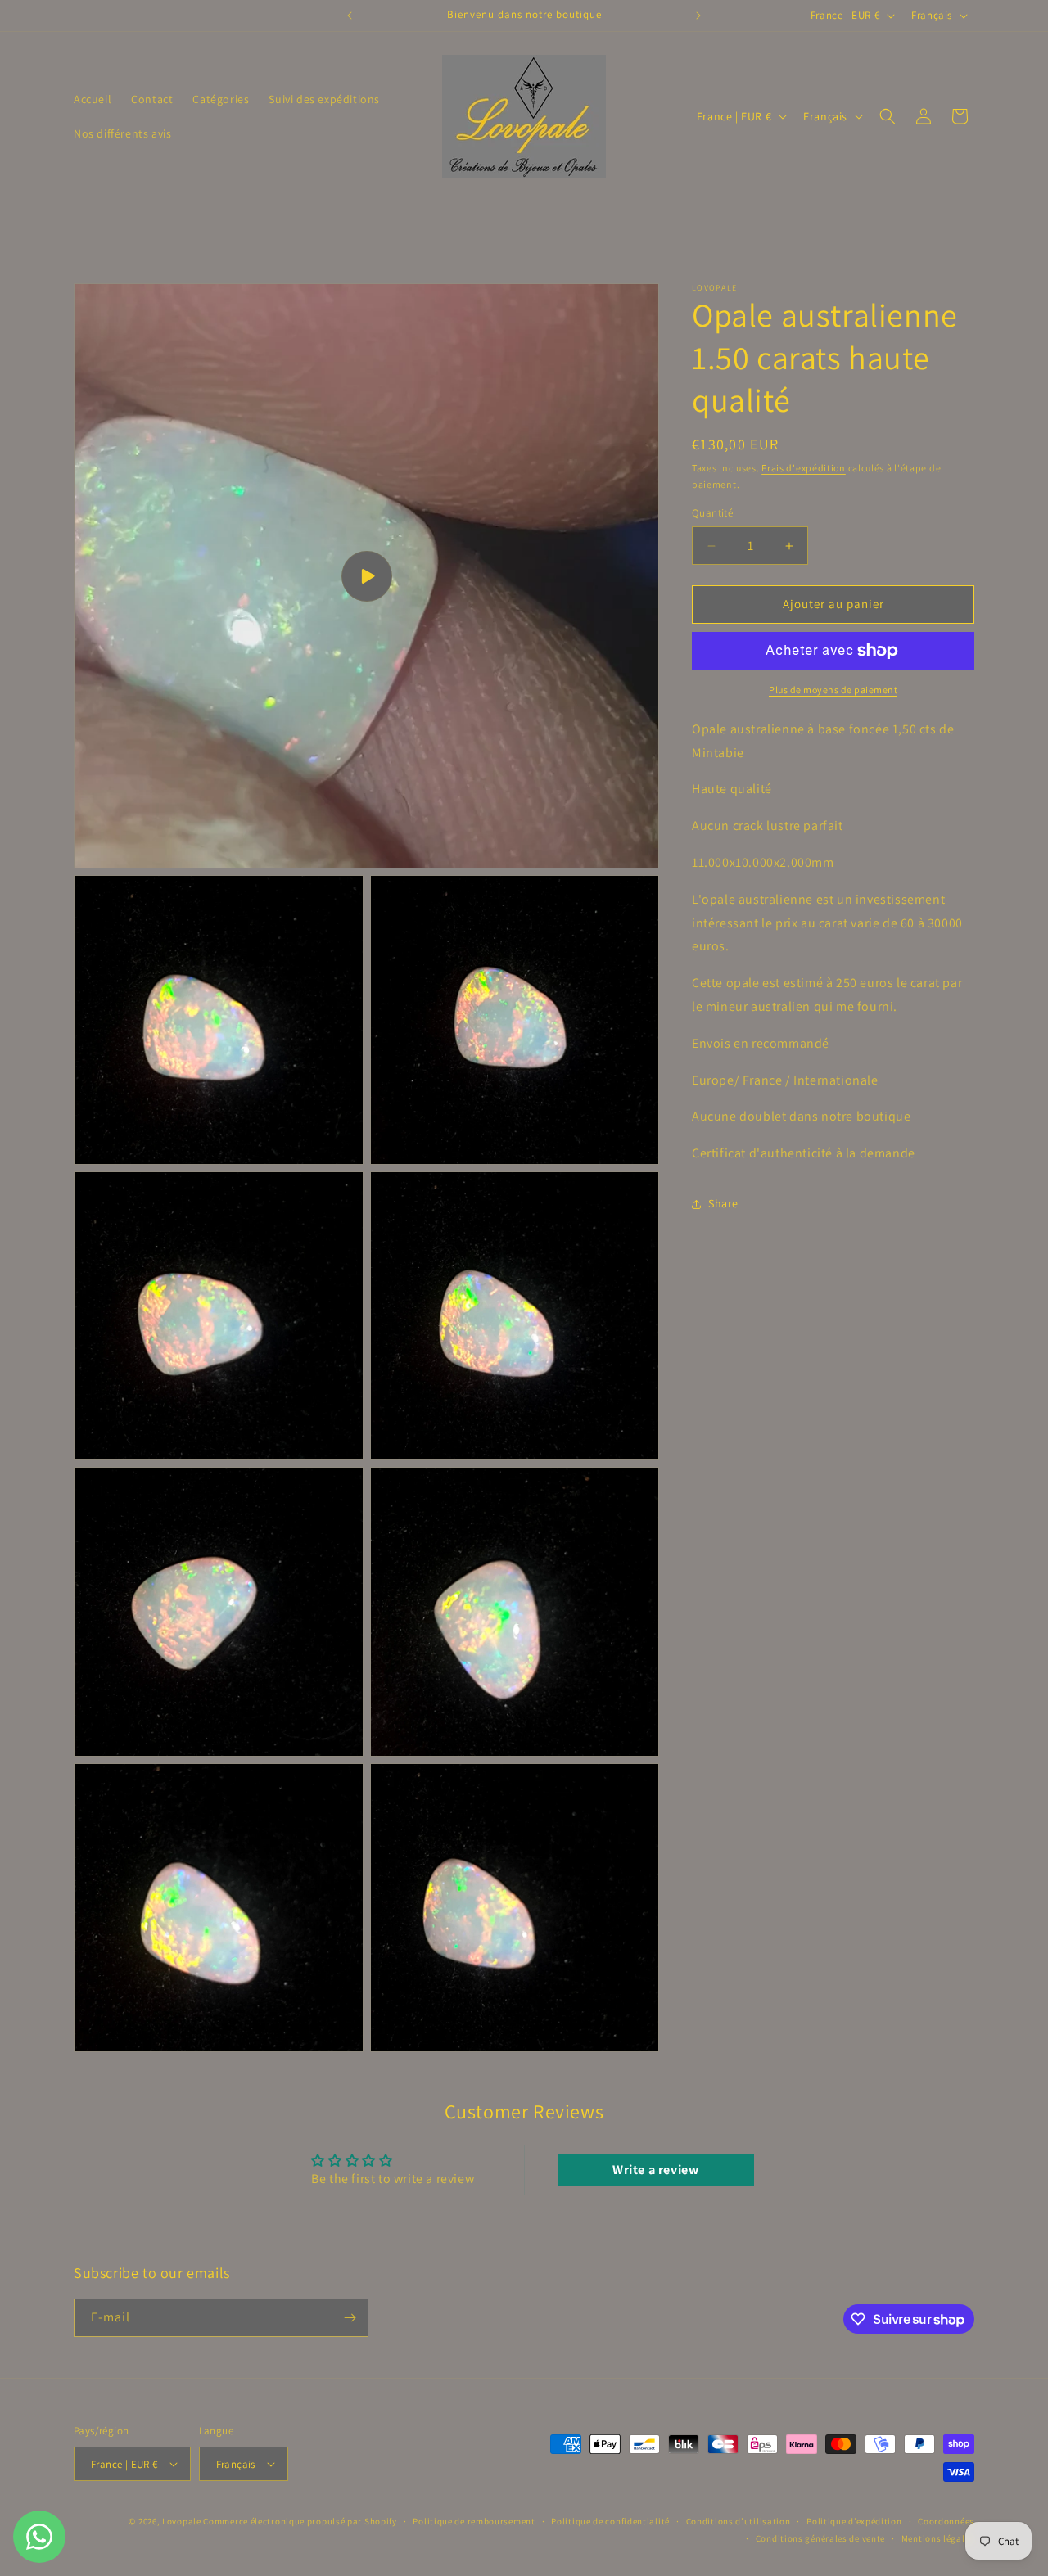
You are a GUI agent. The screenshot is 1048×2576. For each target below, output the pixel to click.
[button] (888, 116)
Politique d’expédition (854, 2521)
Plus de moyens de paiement (833, 690)
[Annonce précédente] (350, 16)
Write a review (655, 2170)
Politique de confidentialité (610, 2521)
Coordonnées (946, 2521)
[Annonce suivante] (698, 16)
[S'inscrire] (350, 2318)
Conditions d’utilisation (739, 2521)
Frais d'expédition (804, 468)
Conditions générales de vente (820, 2538)
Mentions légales (938, 2538)
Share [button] (723, 1204)
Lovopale (183, 2521)
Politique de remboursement (474, 2521)
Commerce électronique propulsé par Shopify (300, 2521)
